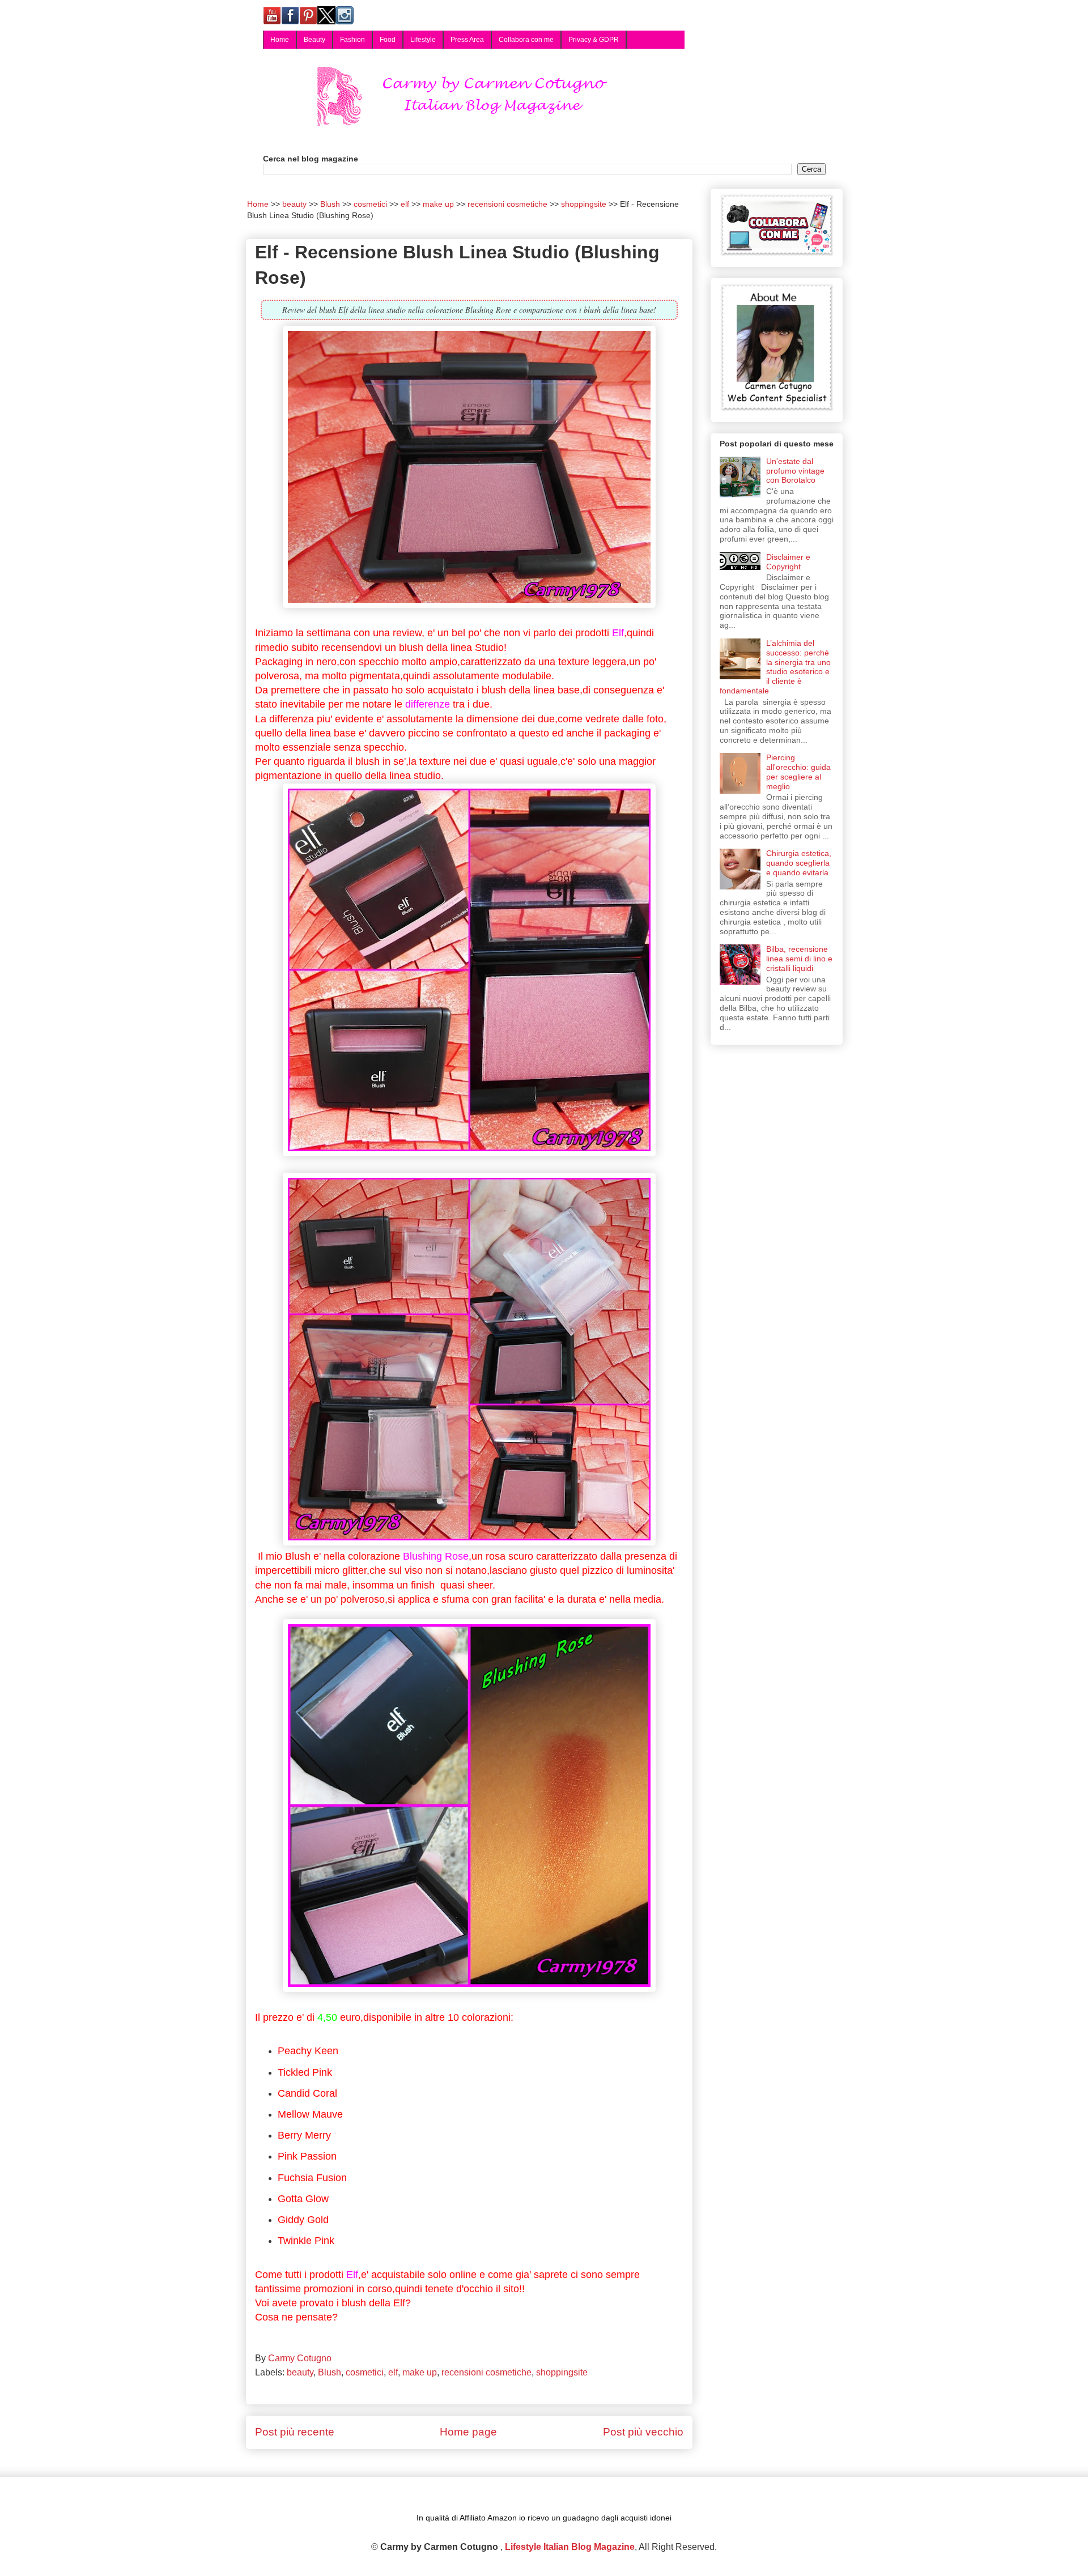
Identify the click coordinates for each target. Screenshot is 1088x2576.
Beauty (314, 40)
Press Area (467, 40)
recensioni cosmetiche (486, 2372)
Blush (330, 2372)
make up (420, 2372)
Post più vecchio (643, 2432)
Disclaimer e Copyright (788, 562)
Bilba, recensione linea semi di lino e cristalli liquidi (799, 959)
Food (388, 40)
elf (393, 2372)
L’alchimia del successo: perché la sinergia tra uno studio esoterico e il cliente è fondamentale (775, 667)
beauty (300, 2372)
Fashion (352, 40)
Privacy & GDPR (594, 40)
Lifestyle (423, 40)
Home (280, 40)
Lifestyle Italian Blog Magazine (570, 2547)
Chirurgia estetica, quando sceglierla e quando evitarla (799, 863)
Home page (468, 2432)
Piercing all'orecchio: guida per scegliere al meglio (798, 772)
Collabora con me (526, 40)
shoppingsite (562, 2372)
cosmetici (365, 2372)
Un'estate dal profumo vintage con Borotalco (795, 471)
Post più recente (295, 2432)
